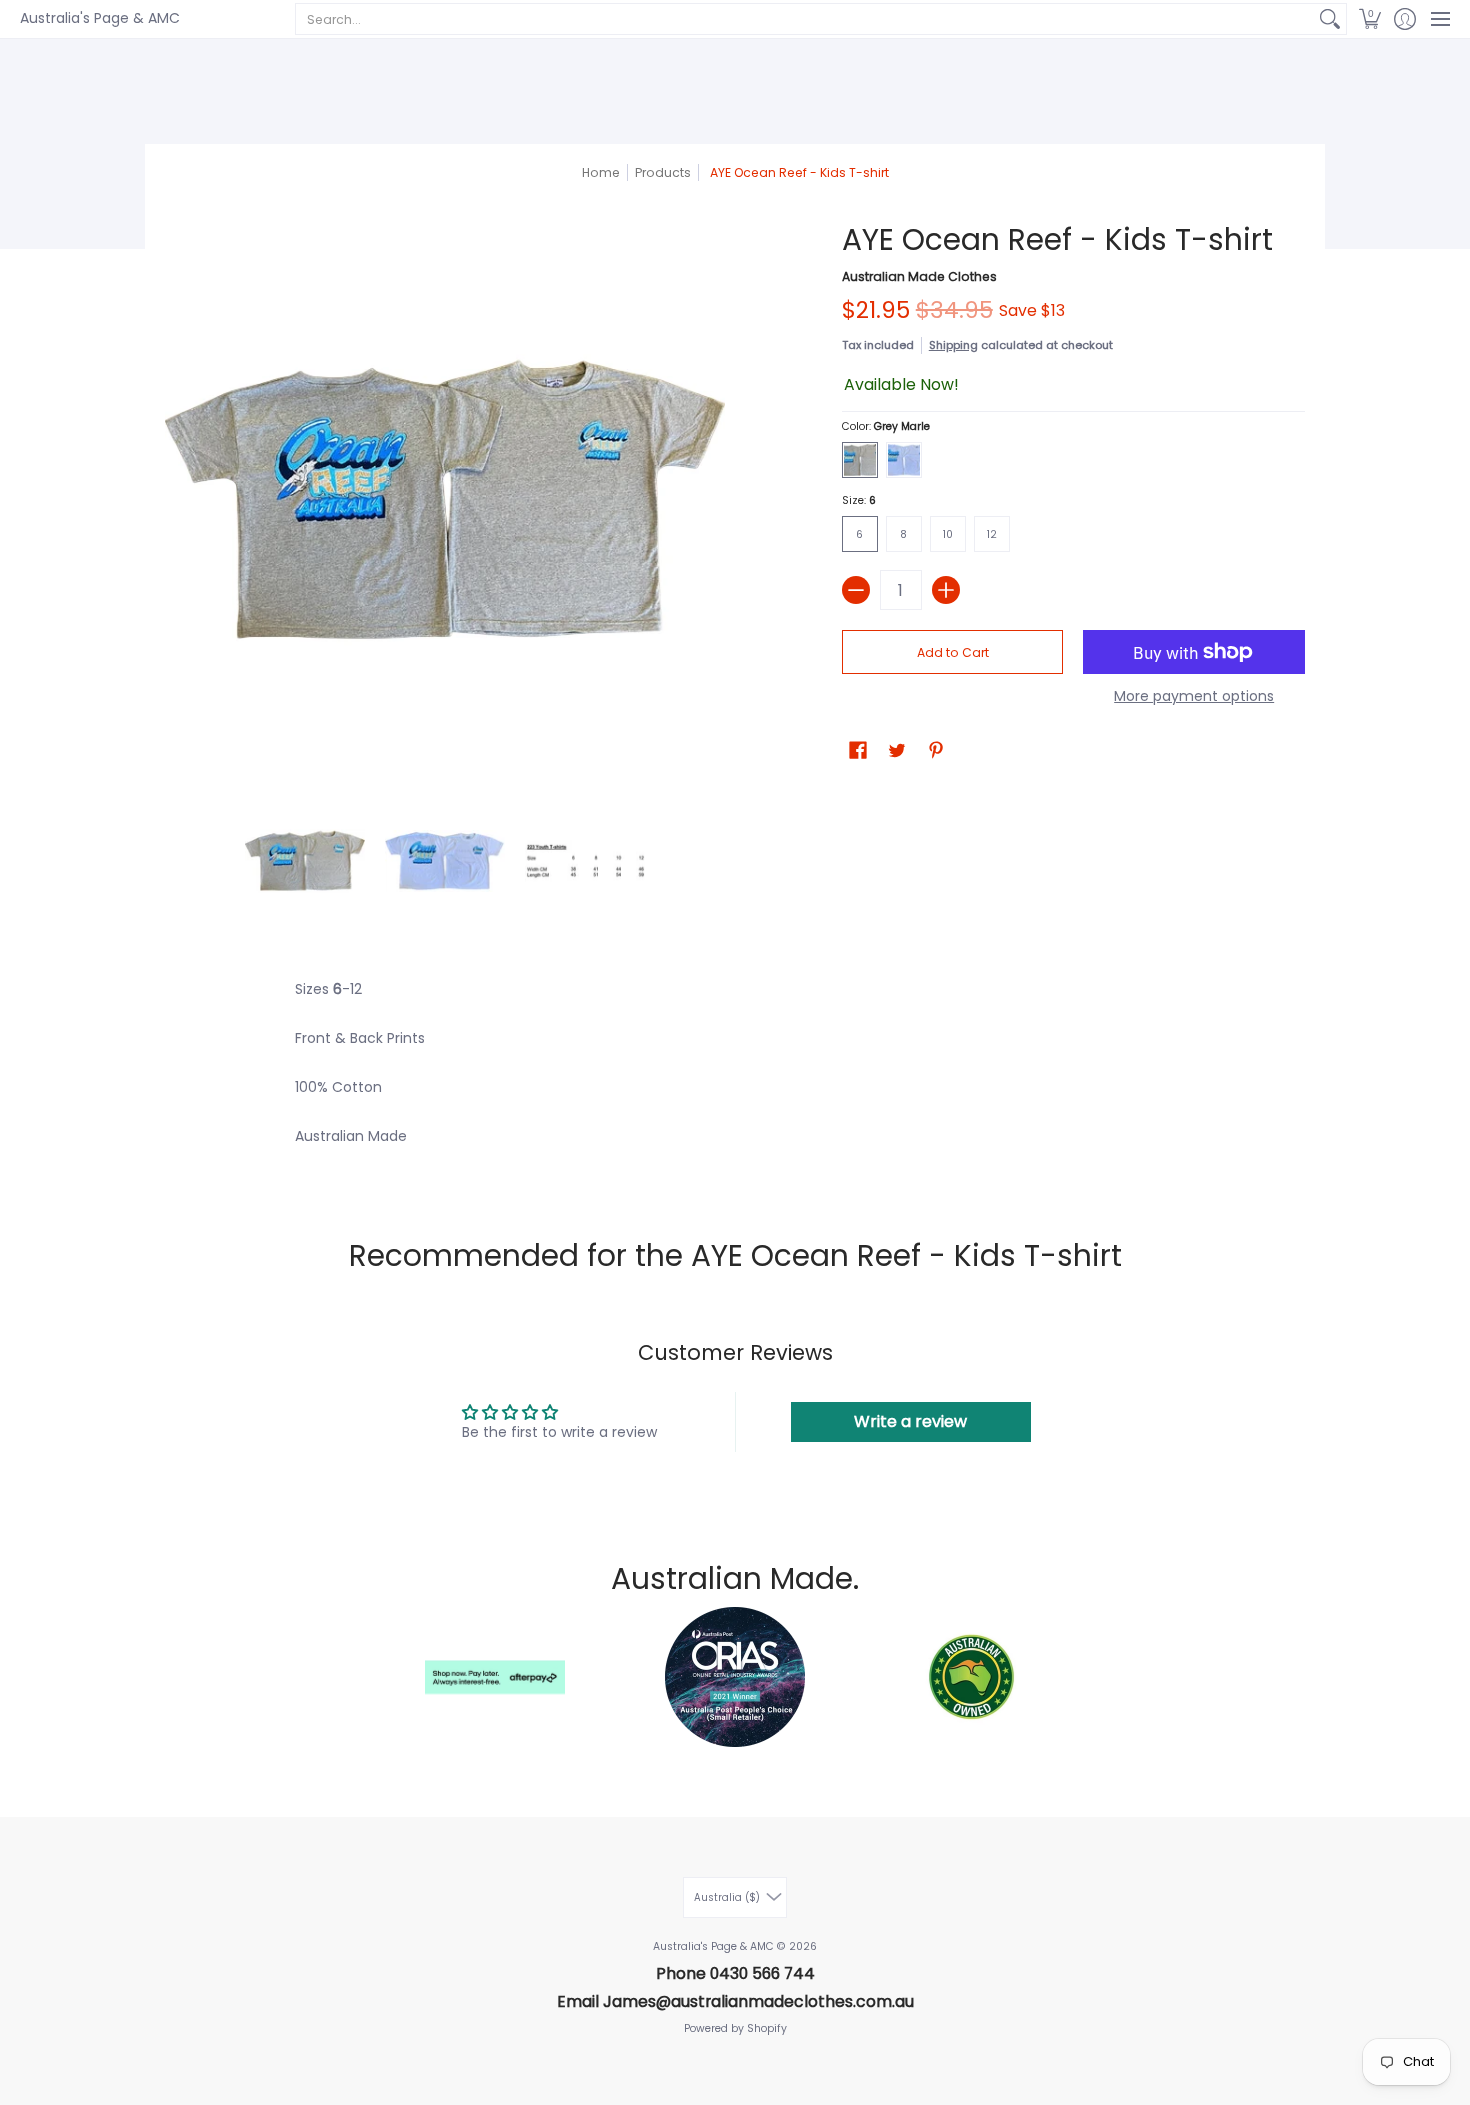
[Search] (1330, 19)
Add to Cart (953, 652)
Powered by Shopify (735, 2028)
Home (601, 172)
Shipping (953, 345)
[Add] (946, 590)
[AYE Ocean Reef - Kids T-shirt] (305, 861)
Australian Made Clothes (919, 276)
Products (663, 172)
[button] (1369, 19)
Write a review (910, 1421)
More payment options (1194, 697)
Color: (886, 426)
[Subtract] (856, 590)
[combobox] (805, 19)
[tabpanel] (735, 1074)
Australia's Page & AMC (100, 18)
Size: (859, 500)
